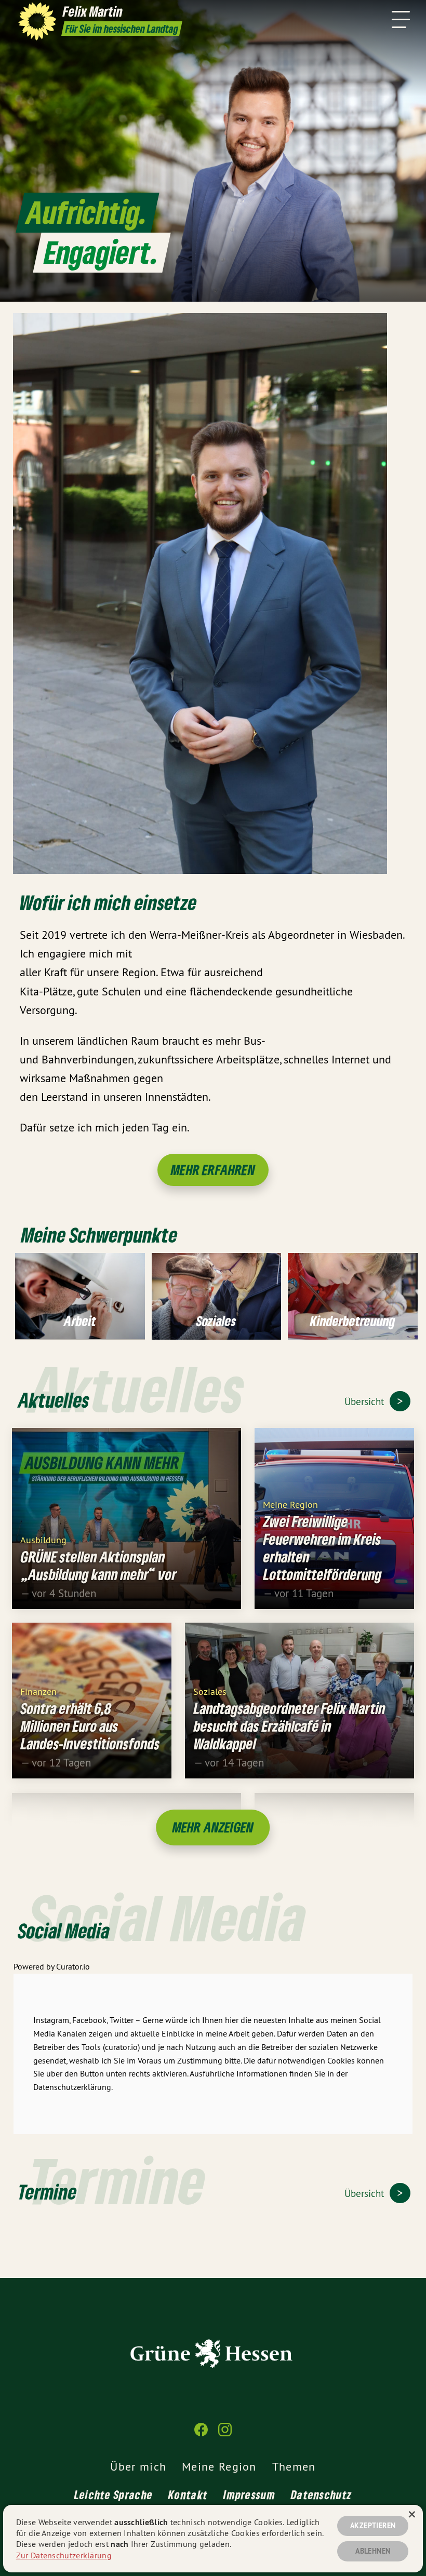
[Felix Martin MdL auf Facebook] (201, 2434)
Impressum (249, 2494)
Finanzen (38, 1691)
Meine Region (290, 1504)
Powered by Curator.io (52, 1966)
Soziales (210, 1691)
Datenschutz (321, 2494)
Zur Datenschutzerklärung (64, 2555)
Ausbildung (43, 1539)
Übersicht (365, 1401)
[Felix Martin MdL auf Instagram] (225, 2434)
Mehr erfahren (213, 1170)
